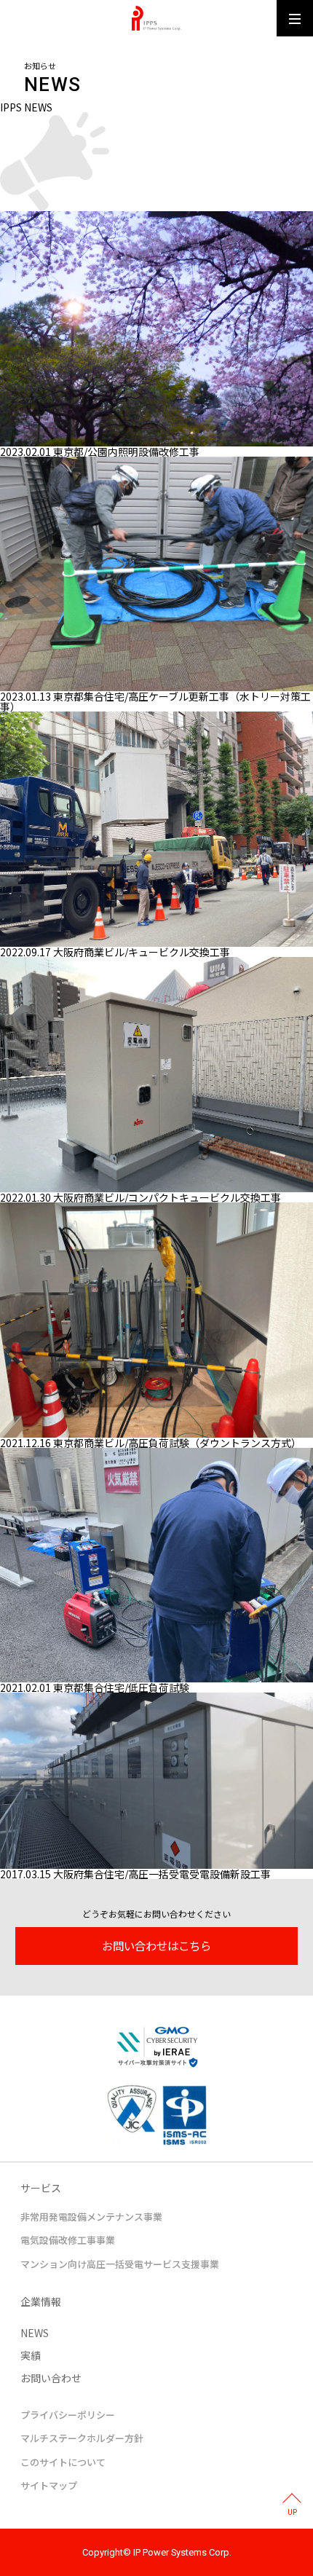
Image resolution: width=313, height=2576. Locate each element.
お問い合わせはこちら (156, 1945)
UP (292, 2512)
